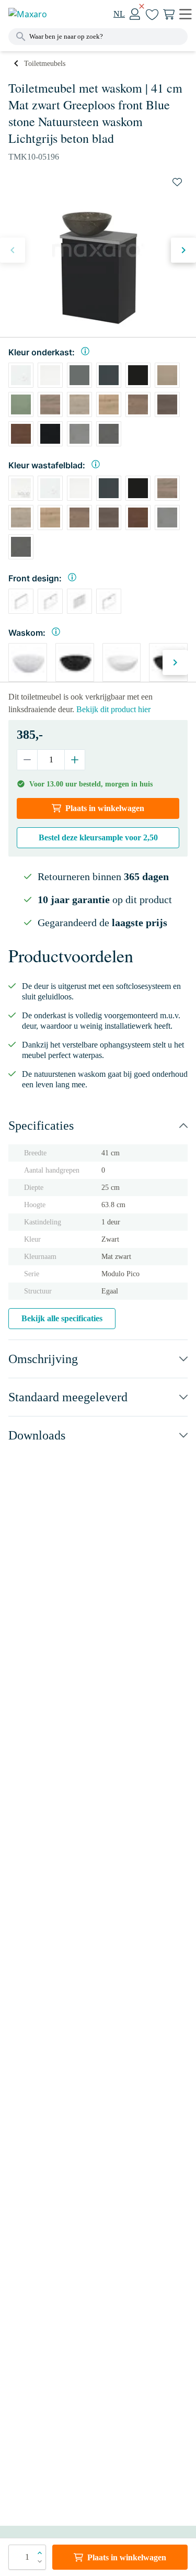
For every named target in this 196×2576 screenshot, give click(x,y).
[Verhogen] (74, 760)
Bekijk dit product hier (113, 709)
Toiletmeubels (45, 64)
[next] (183, 250)
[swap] (177, 182)
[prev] (13, 250)
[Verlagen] (27, 760)
